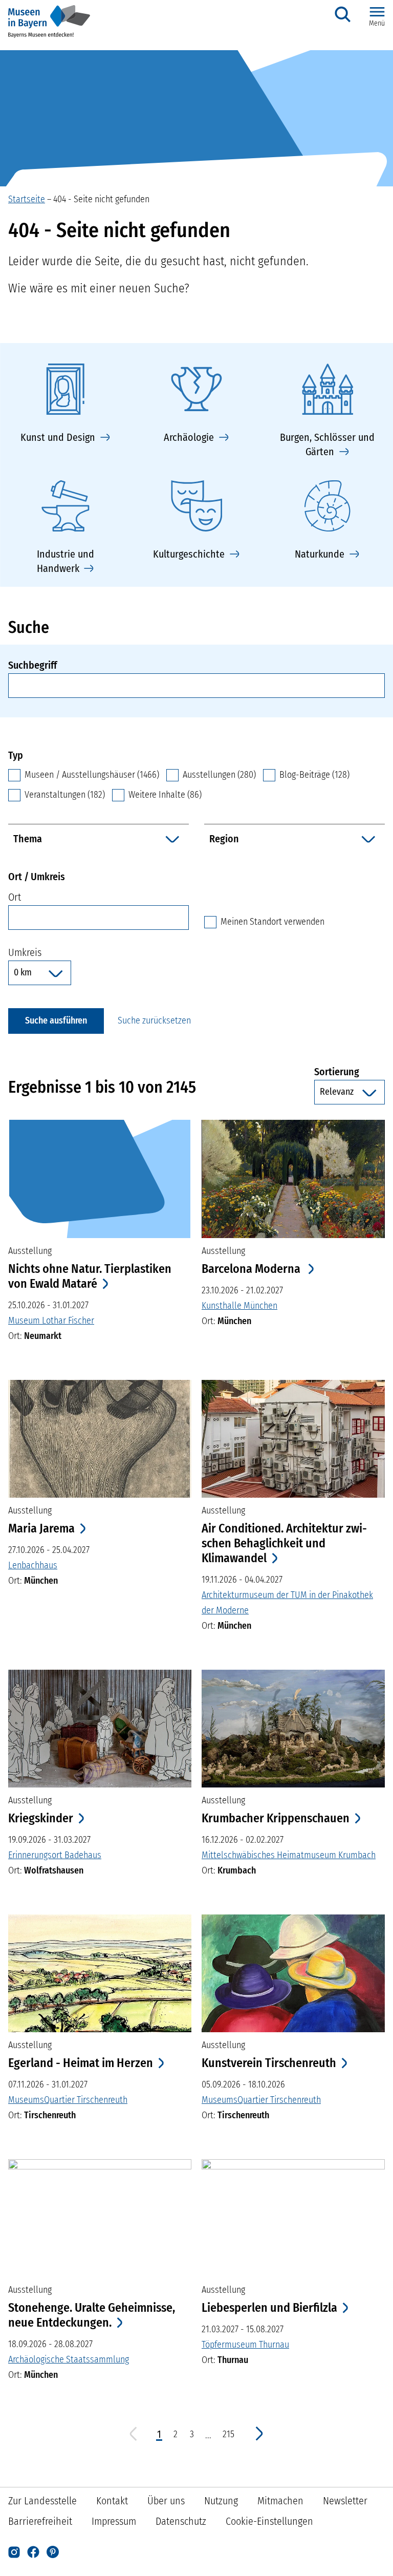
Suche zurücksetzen (154, 1020)
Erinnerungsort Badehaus (55, 1855)
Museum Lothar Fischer (51, 1321)
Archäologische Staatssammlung (69, 2359)
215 (229, 2434)
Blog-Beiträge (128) (314, 775)
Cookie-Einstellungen (269, 2521)
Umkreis (25, 952)
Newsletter (345, 2501)
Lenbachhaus (33, 1565)
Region (224, 839)
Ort (15, 897)
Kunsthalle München (239, 1306)
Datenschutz (181, 2521)
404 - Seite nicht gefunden (101, 199)
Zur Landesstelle (42, 2501)
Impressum (114, 2521)
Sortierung (350, 1071)
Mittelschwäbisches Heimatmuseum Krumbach (289, 1855)
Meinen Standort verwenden (272, 921)
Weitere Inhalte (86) (165, 795)
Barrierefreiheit (40, 2521)
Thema (28, 839)
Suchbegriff (32, 665)
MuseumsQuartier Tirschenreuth (68, 2100)
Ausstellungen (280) (219, 775)
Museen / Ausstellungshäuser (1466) (92, 775)
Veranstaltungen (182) (65, 795)
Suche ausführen (56, 1020)
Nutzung (221, 2501)
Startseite (27, 199)
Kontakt (112, 2501)
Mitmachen (280, 2501)
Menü (377, 23)
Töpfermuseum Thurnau (245, 2345)
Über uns (166, 2501)
